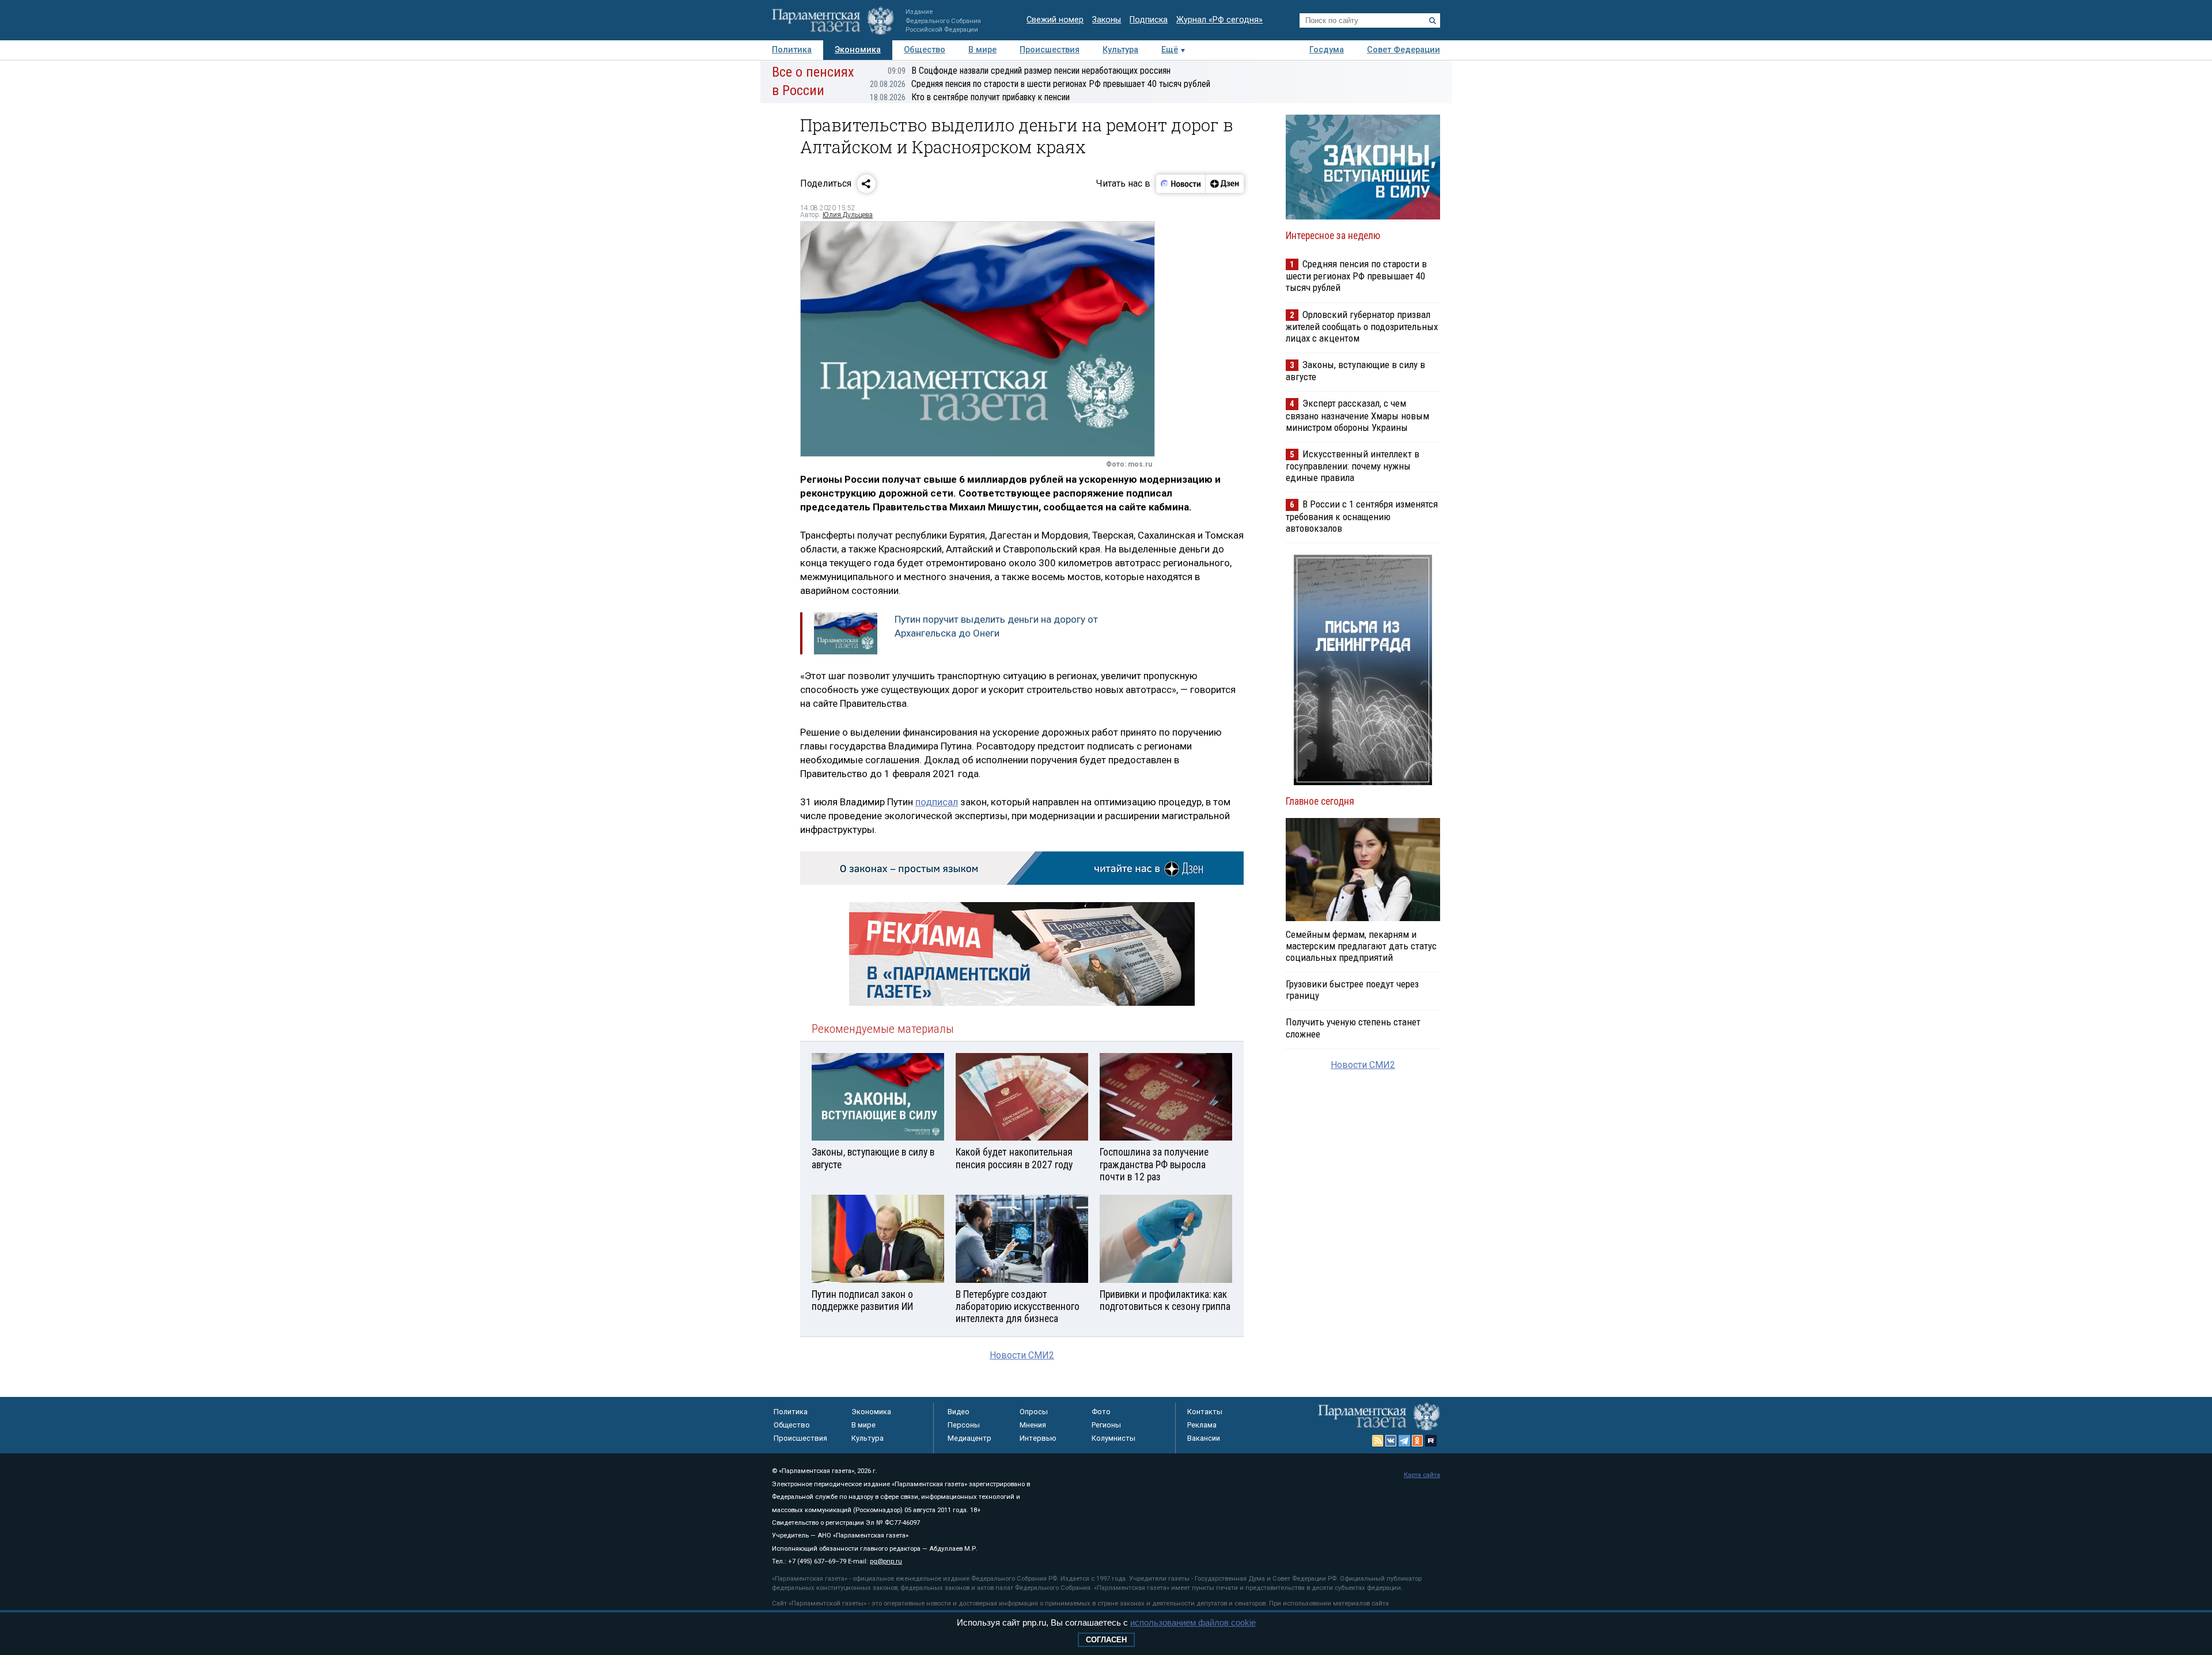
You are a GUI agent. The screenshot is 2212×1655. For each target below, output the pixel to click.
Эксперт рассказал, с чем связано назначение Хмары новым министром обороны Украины (1357, 415)
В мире (982, 50)
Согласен (1106, 1640)
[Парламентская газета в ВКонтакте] (1391, 1441)
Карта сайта (1422, 1475)
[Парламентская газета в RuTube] (1431, 1441)
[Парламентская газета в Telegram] (1404, 1441)
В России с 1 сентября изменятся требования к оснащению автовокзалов (1362, 516)
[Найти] (1433, 21)
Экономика (858, 50)
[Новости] (1181, 184)
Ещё (1170, 50)
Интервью (1038, 1438)
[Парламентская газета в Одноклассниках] (1418, 1441)
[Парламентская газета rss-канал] (1378, 1441)
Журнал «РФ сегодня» (1219, 20)
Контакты (1205, 1412)
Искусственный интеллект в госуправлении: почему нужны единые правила (1353, 466)
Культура (1120, 50)
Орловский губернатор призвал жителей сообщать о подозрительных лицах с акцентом (1362, 326)
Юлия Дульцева (848, 215)
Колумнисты (1113, 1438)
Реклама (1202, 1425)
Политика (792, 50)
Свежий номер (1055, 20)
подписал (937, 802)
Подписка (1149, 20)
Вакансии (1204, 1438)
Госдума (1327, 50)
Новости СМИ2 (1022, 1355)
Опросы (1034, 1412)
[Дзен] (1224, 184)
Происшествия (1050, 50)
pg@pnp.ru (886, 1561)
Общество (925, 50)
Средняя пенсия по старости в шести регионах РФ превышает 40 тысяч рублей (1040, 84)
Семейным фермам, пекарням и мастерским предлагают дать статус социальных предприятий (1361, 946)
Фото (1101, 1412)
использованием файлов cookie (1193, 1622)
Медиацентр (969, 1438)
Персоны (964, 1425)
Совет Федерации (1404, 50)
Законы (1107, 20)
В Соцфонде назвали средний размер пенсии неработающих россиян (1029, 71)
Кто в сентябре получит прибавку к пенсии (970, 97)
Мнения (1033, 1425)
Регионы (1106, 1425)
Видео (959, 1412)
